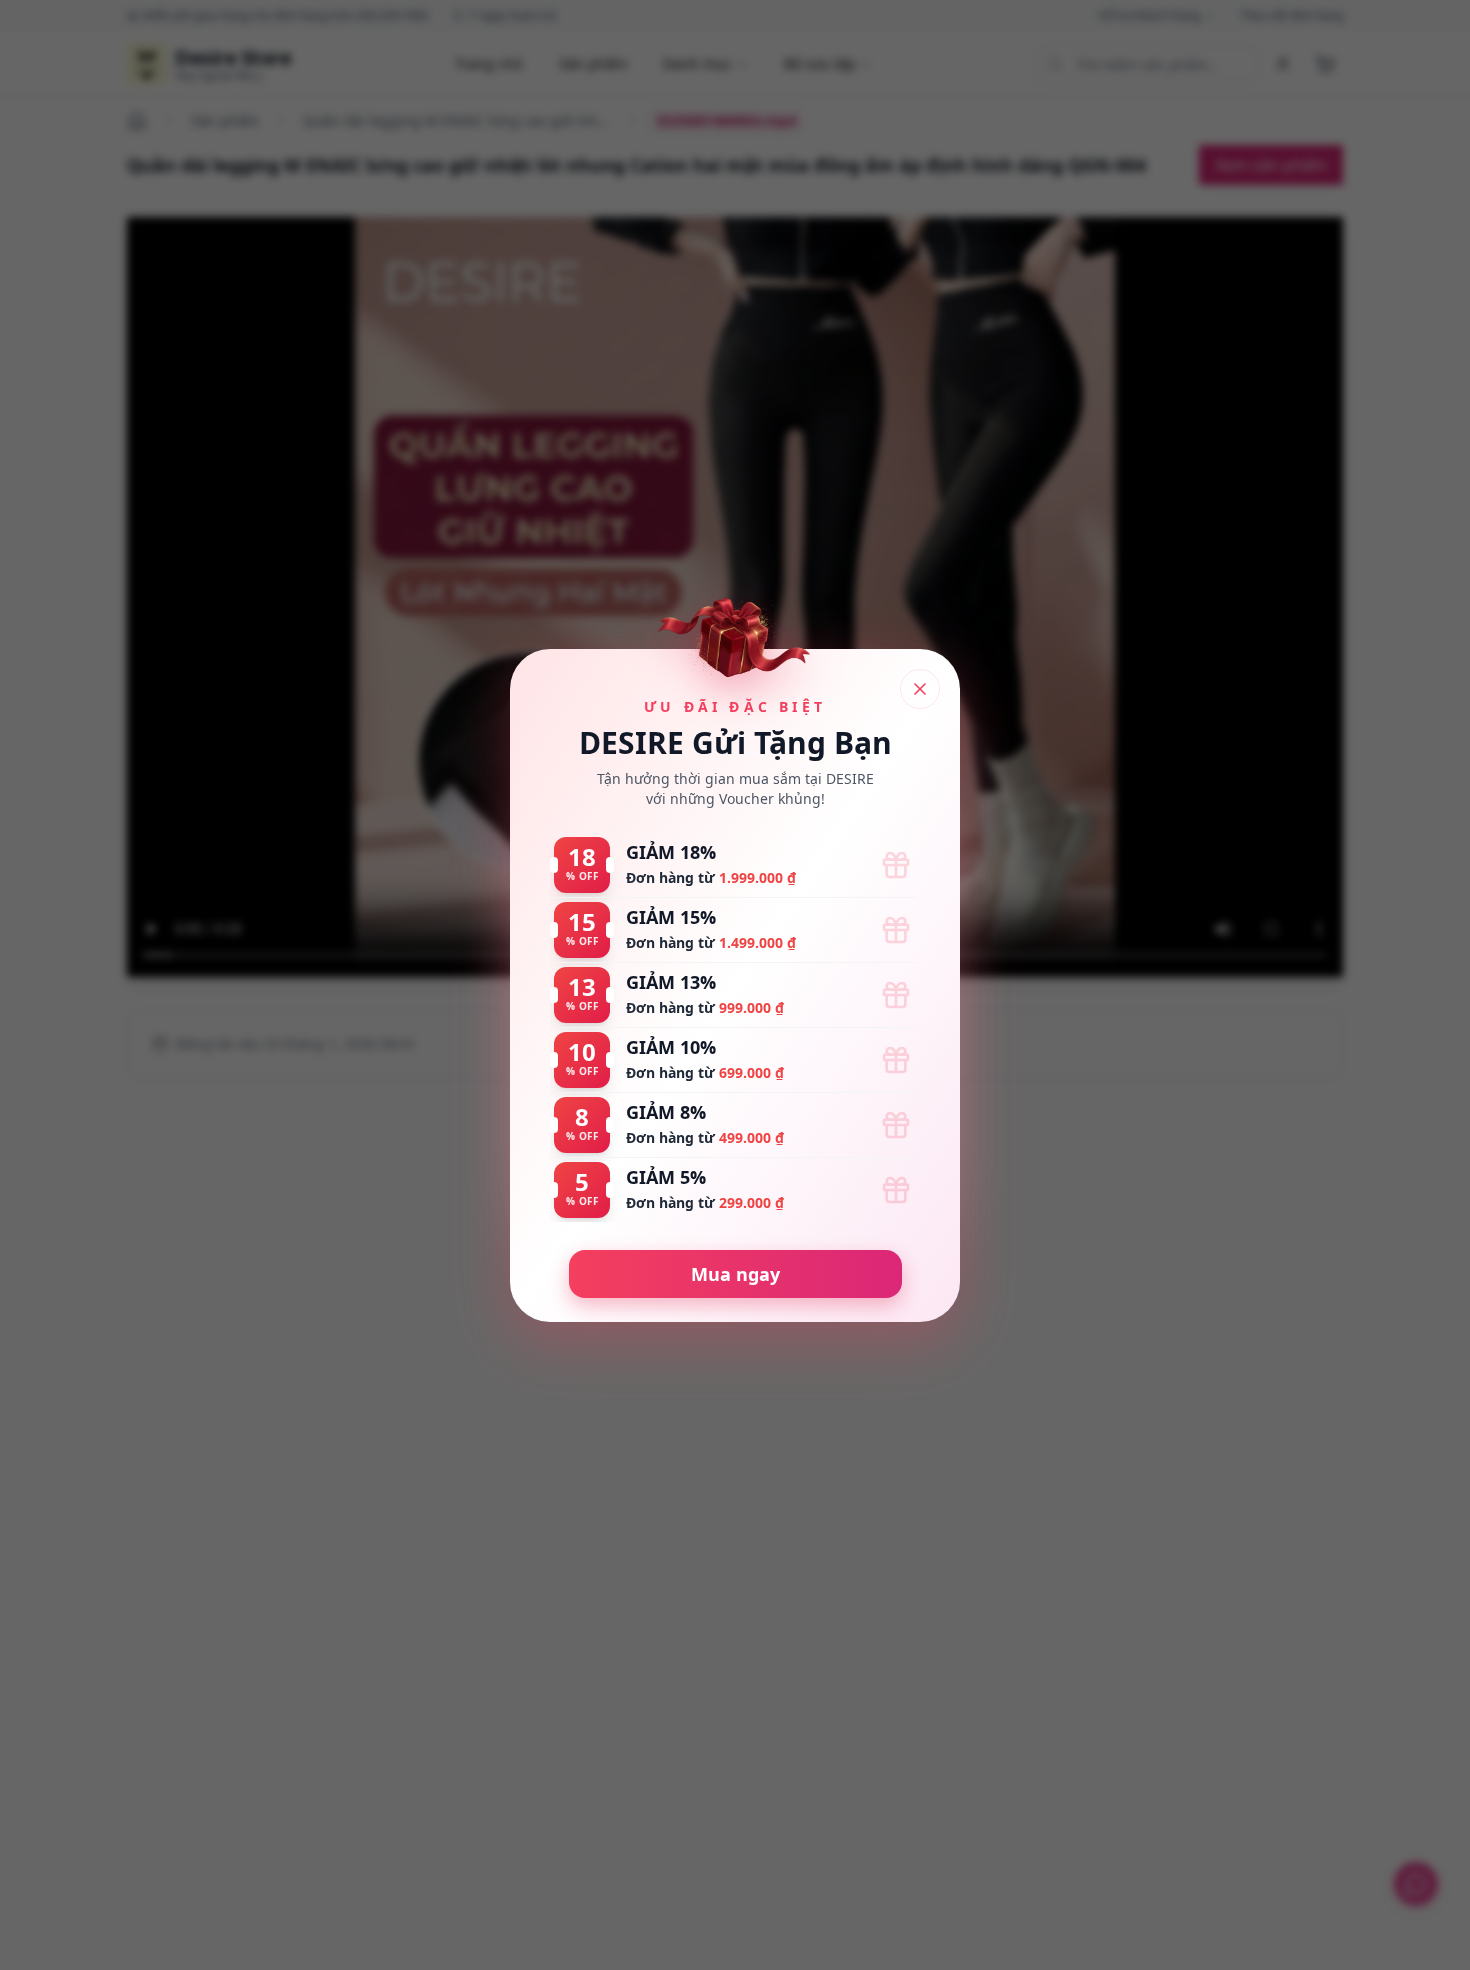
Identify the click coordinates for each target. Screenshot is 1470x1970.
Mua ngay (735, 1274)
